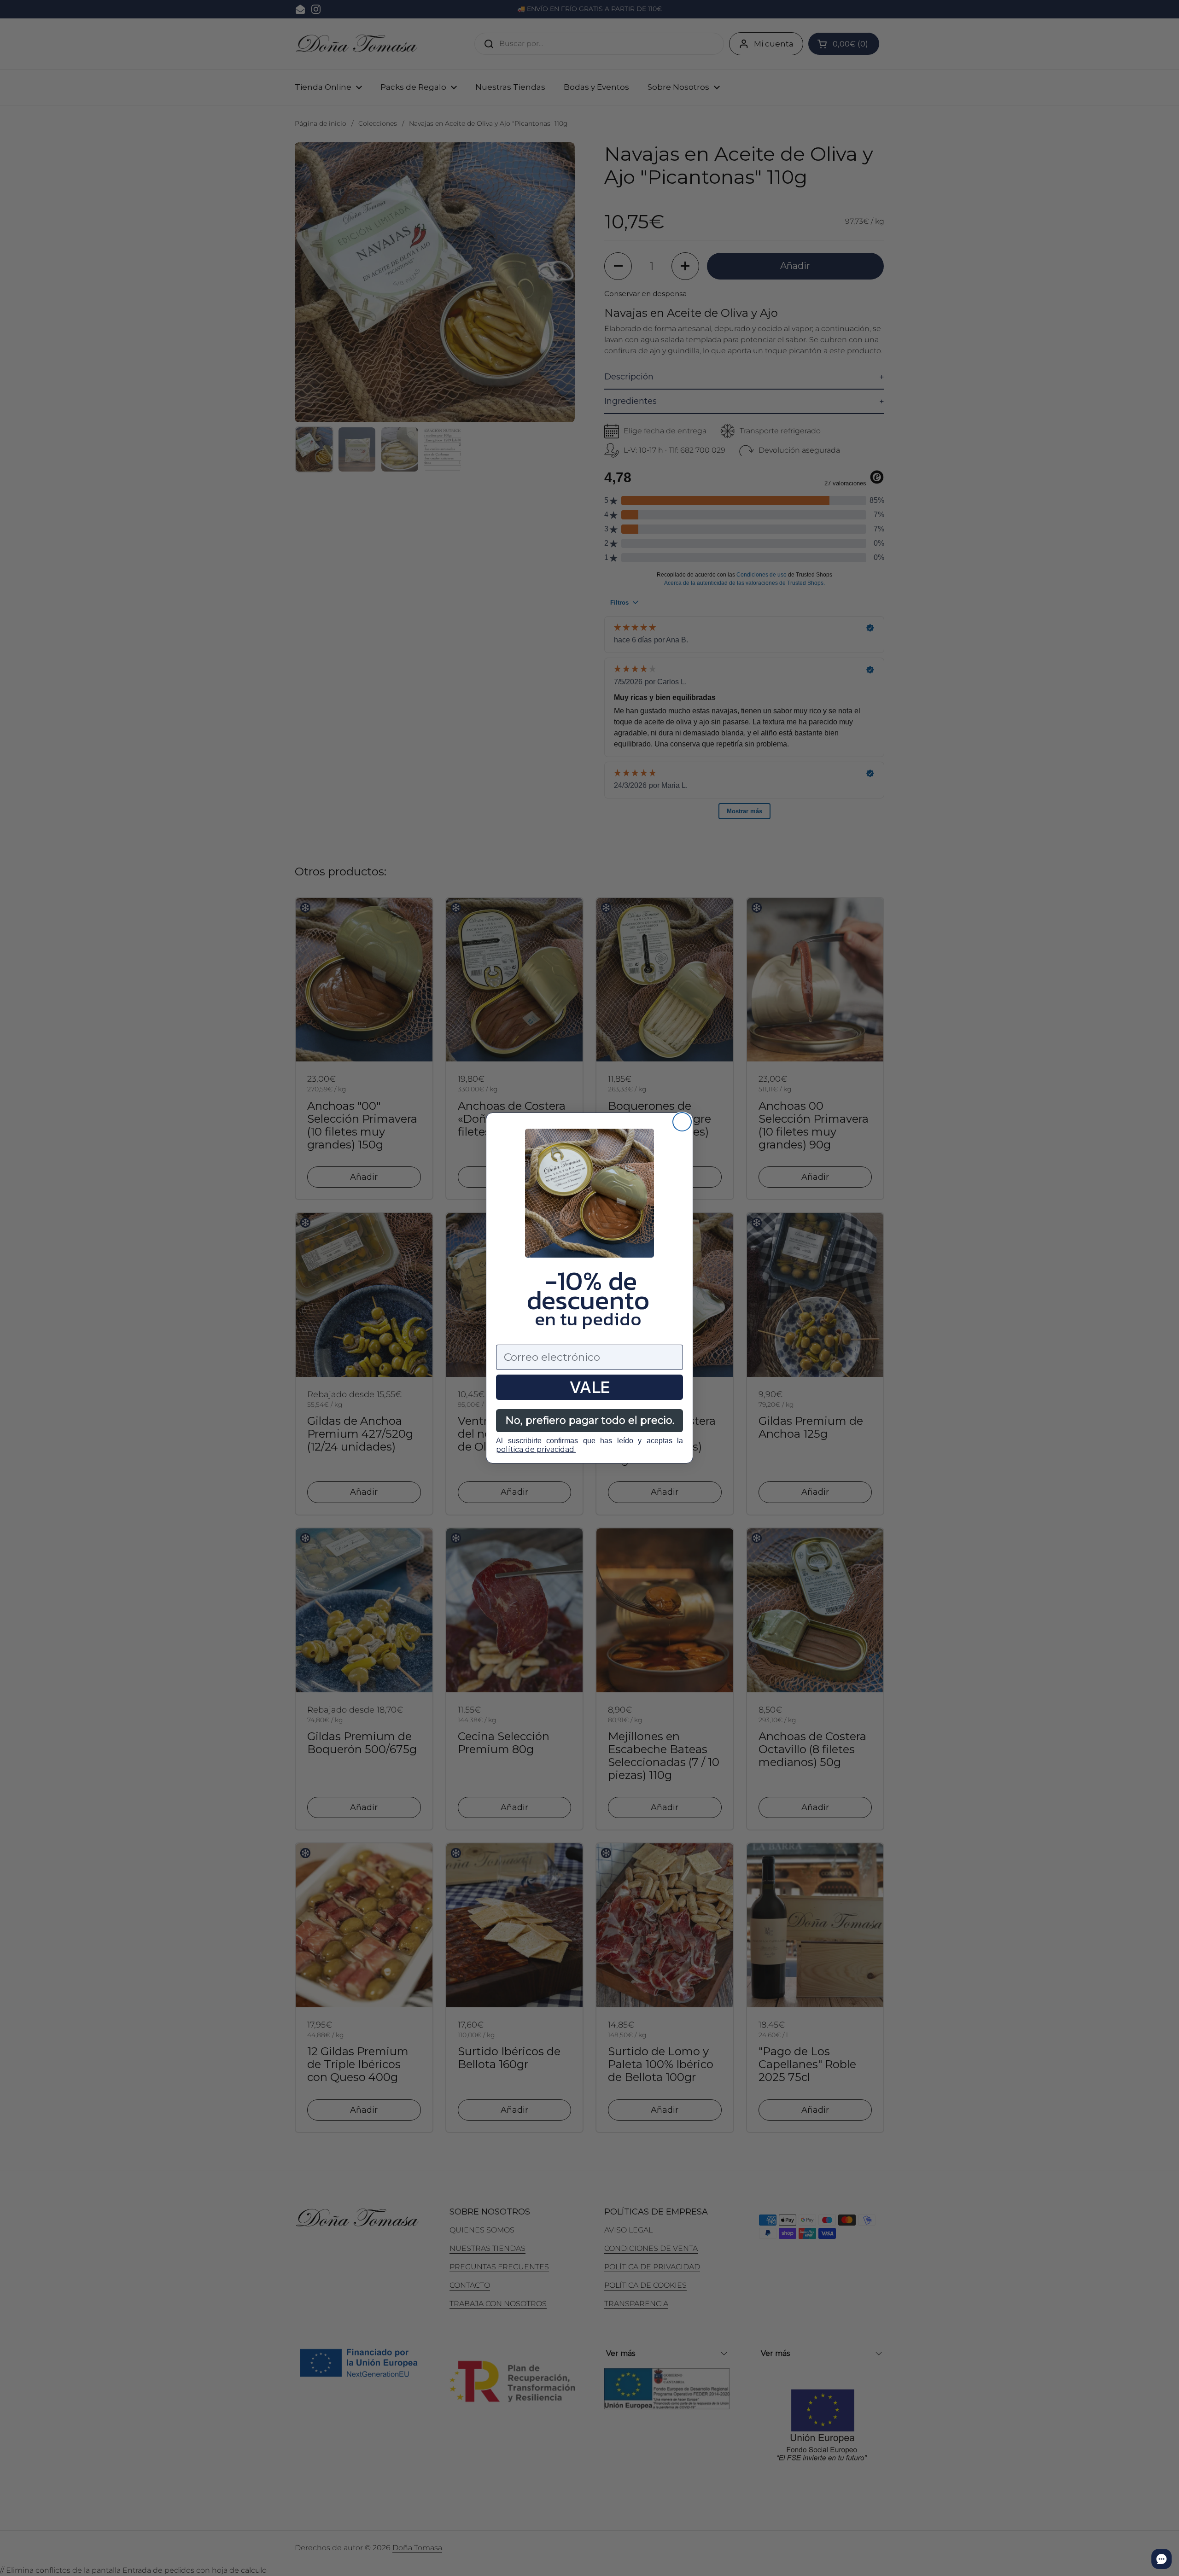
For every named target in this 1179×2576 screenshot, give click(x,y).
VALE (589, 1387)
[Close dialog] (682, 1122)
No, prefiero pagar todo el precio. (590, 1420)
